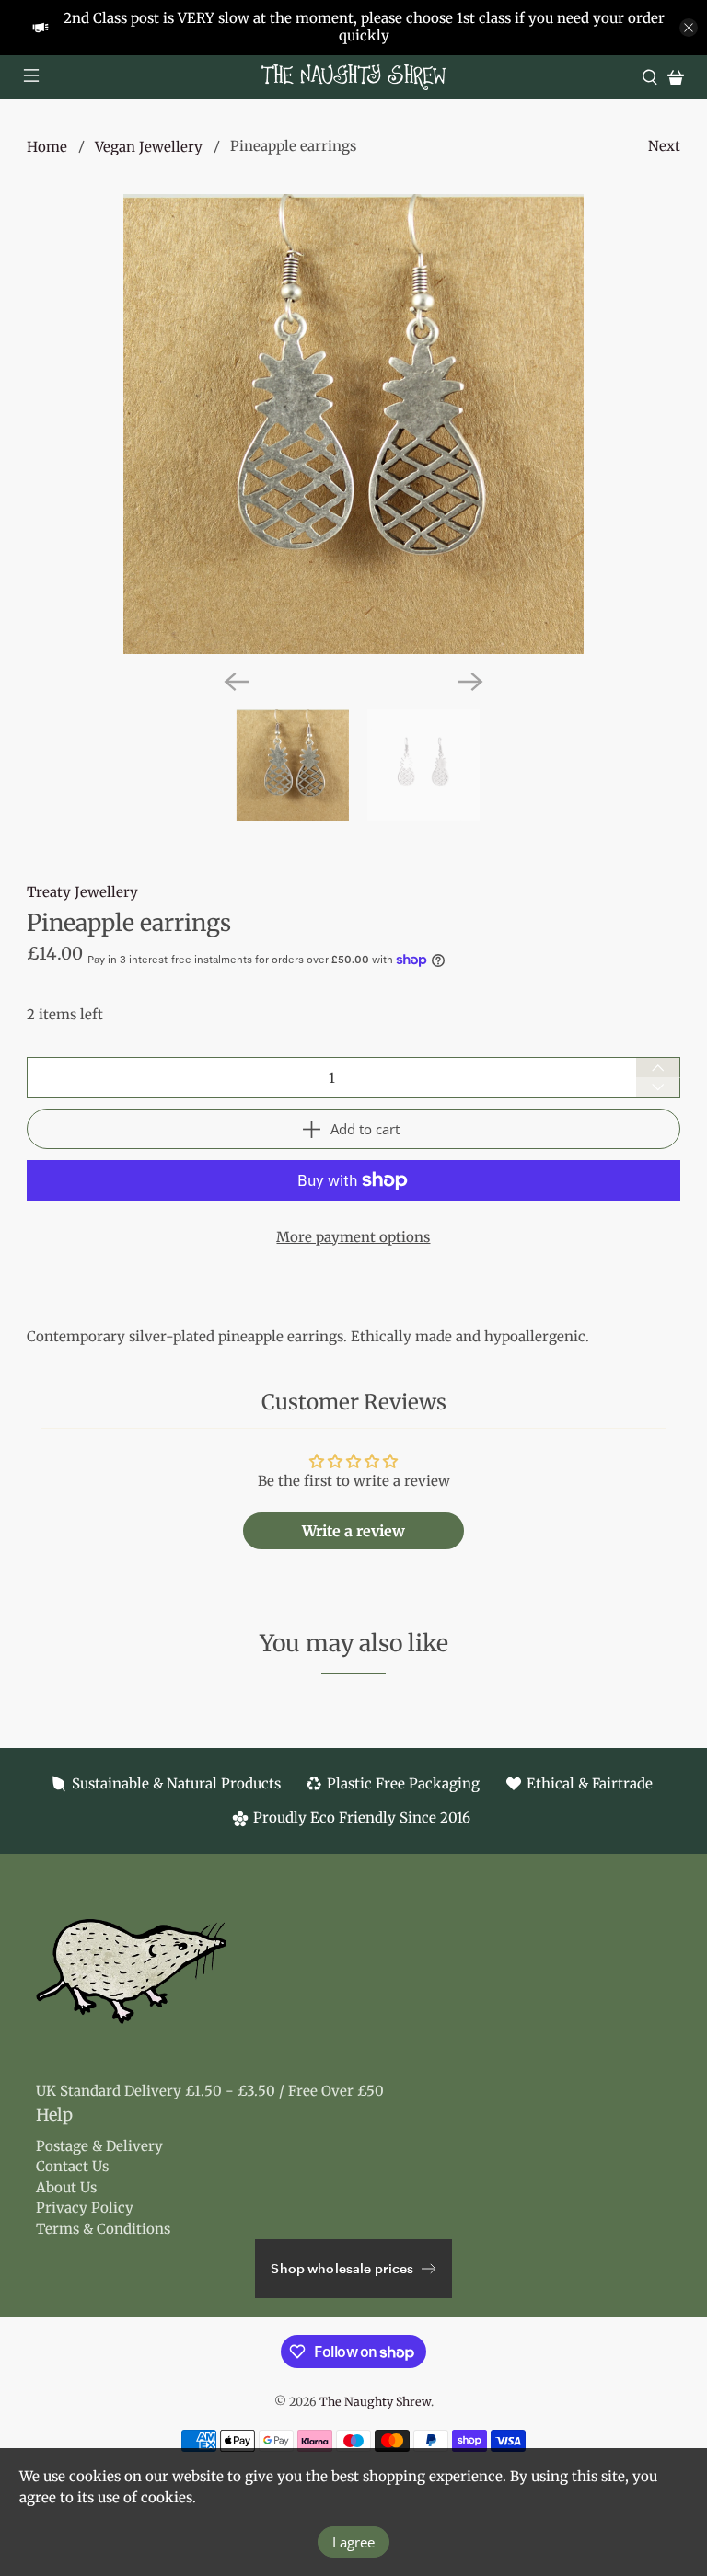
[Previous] (237, 682)
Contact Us (72, 2166)
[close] (689, 28)
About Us (66, 2187)
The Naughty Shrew (375, 2402)
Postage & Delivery (99, 2146)
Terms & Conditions (103, 2229)
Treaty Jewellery (82, 892)
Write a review (353, 1531)
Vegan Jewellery (149, 147)
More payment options (353, 1237)
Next (664, 146)
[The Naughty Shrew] (353, 77)
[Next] (470, 682)
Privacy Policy (85, 2208)
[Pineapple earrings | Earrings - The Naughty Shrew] (353, 424)
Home (47, 147)
